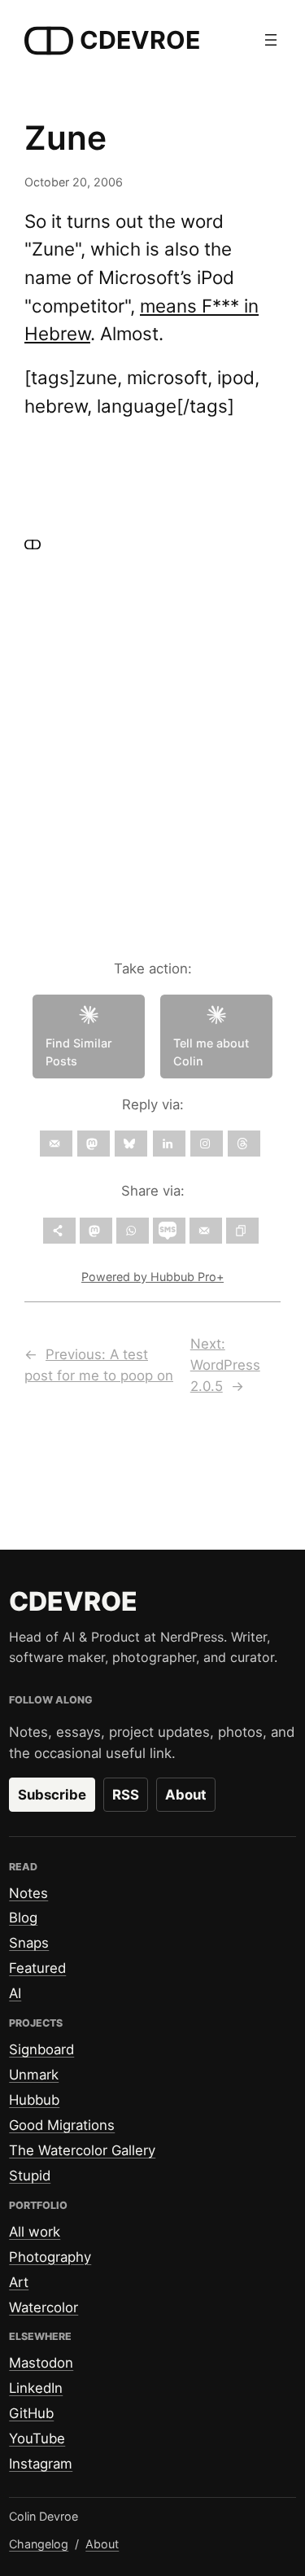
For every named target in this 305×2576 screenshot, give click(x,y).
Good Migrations (62, 2125)
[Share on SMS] (169, 1231)
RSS (126, 1795)
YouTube (37, 2438)
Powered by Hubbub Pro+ (152, 1277)
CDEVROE (140, 40)
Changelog (39, 2544)
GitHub (31, 2413)
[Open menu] (271, 40)
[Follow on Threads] (244, 1144)
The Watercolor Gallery (82, 2150)
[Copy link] (242, 1231)
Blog (23, 1918)
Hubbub (34, 2100)
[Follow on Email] (56, 1144)
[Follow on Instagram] (207, 1144)
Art (19, 2282)
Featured (37, 1968)
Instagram (41, 2464)
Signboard (41, 2049)
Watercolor (44, 2307)
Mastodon (41, 2363)
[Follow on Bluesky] (131, 1144)
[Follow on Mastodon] (94, 1144)
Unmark (34, 2075)
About (186, 1795)
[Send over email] (206, 1231)
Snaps (29, 1943)
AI (15, 1993)
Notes (28, 1893)
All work (35, 2232)
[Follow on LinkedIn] (169, 1144)
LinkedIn (36, 2388)
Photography (50, 2257)
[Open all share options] (59, 1231)
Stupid (30, 2176)
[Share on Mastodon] (96, 1231)
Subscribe (52, 1795)
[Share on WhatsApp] (133, 1231)
